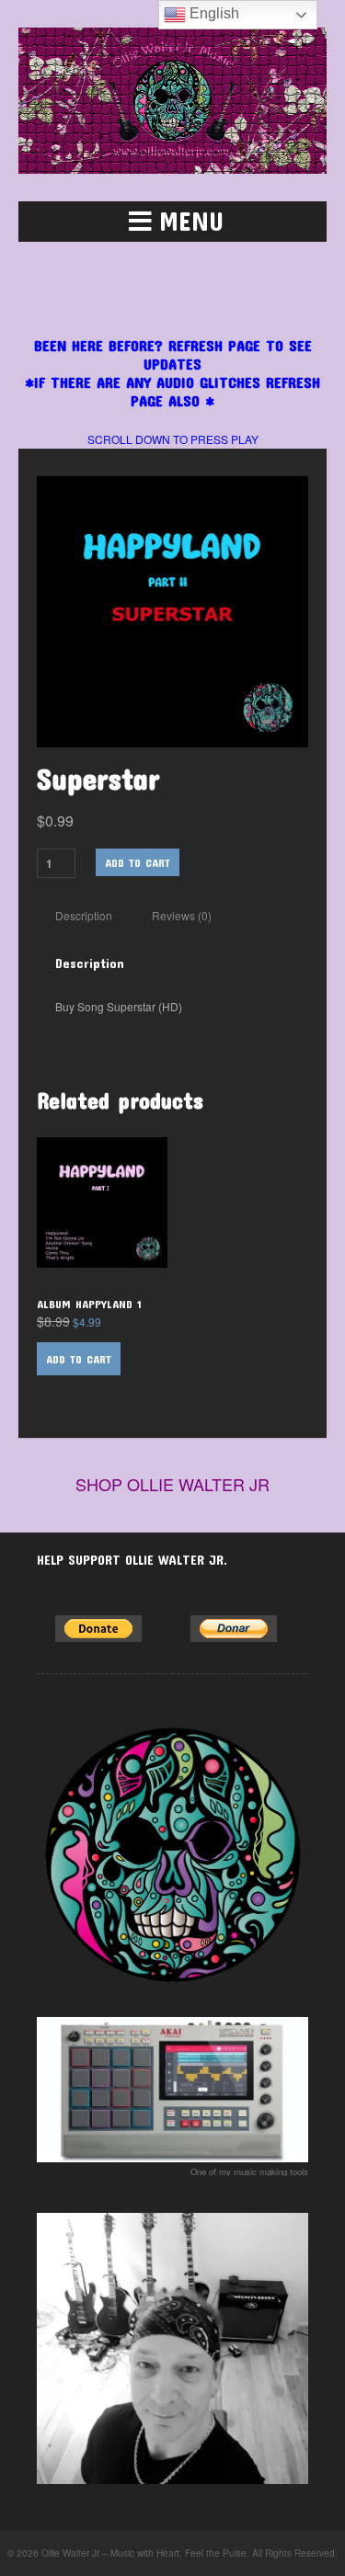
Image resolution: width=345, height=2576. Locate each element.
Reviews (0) (182, 915)
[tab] (84, 916)
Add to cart (138, 862)
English (213, 13)
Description (84, 915)
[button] (172, 222)
